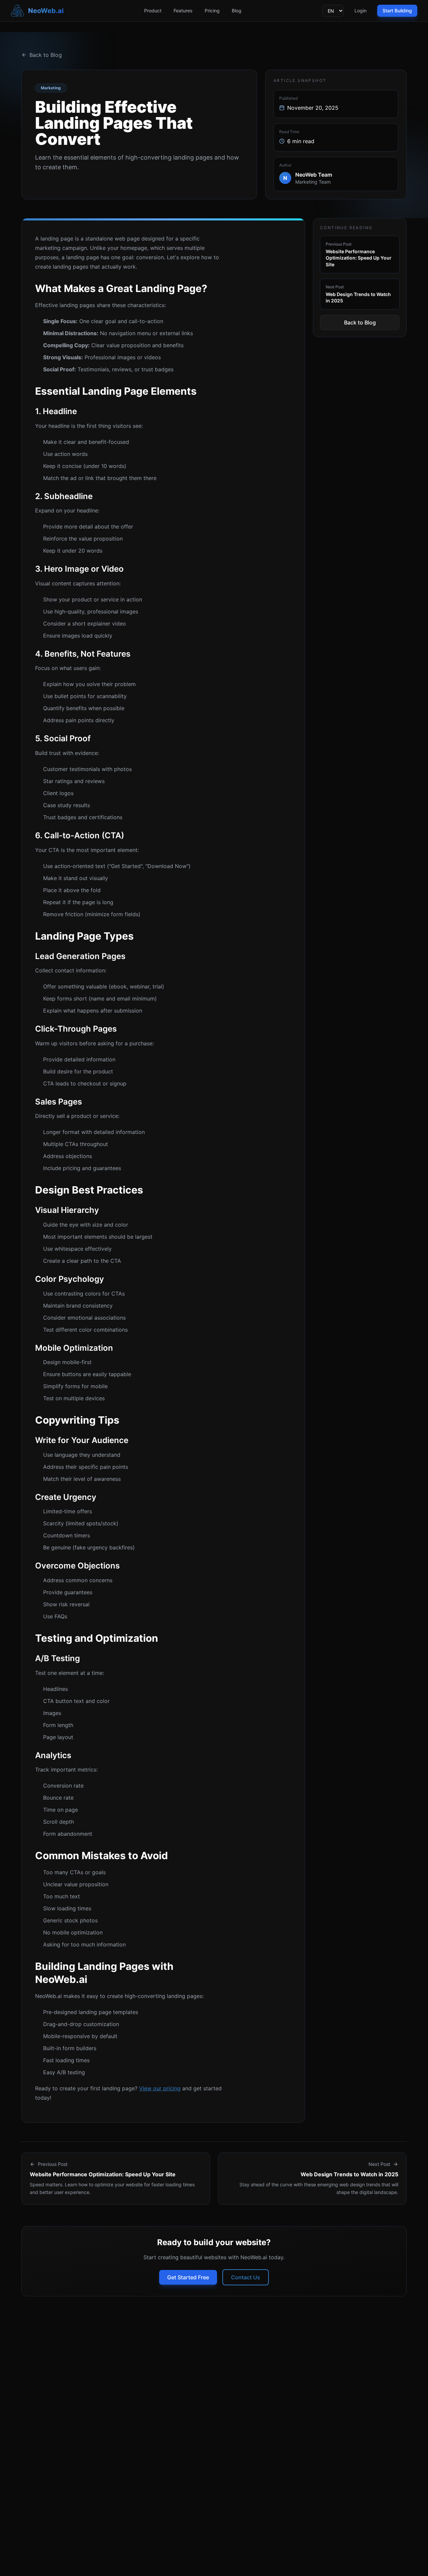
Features (183, 11)
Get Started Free (188, 2277)
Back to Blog (46, 55)
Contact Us (246, 2277)
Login (360, 11)
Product (153, 11)
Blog (237, 11)
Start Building (397, 11)
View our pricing (160, 2088)
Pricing (212, 11)
